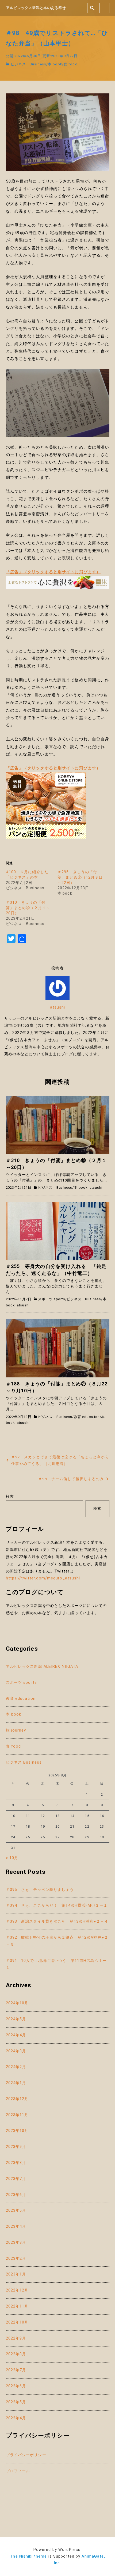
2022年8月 (16, 2354)
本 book (55, 64)
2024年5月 (16, 2019)
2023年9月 (16, 2147)
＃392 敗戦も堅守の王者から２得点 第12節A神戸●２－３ (57, 1941)
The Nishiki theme (28, 2556)
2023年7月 (16, 2179)
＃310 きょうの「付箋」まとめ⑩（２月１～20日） (28, 908)
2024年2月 (16, 2067)
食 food (71, 64)
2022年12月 (17, 2290)
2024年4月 (16, 2035)
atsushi (58, 1007)
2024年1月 (16, 2083)
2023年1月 (16, 2274)
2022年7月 (16, 2370)
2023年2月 (16, 2259)
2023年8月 (16, 2163)
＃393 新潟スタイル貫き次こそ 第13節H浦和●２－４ (57, 1921)
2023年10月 (17, 2131)
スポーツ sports (52, 1299)
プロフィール (18, 2471)
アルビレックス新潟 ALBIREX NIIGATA (42, 1667)
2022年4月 (16, 2418)
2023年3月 (16, 2243)
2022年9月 (16, 2338)
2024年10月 (17, 2003)
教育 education (87, 1417)
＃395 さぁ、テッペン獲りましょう (40, 1890)
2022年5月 (16, 2402)
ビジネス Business (28, 64)
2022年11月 (17, 2306)
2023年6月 (16, 2195)
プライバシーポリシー (26, 2455)
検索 (10, 1497)
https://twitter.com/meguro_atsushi (43, 1578)
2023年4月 (16, 2227)
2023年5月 (16, 2210)
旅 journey (16, 1730)
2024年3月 (16, 2051)
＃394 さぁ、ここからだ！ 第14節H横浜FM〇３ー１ (57, 1905)
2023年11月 (17, 2115)
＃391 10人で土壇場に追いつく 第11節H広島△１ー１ (56, 1964)
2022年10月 (17, 2322)
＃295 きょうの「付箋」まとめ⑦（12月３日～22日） (80, 877)
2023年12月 (17, 2099)
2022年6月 (16, 2386)
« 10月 (12, 1858)
